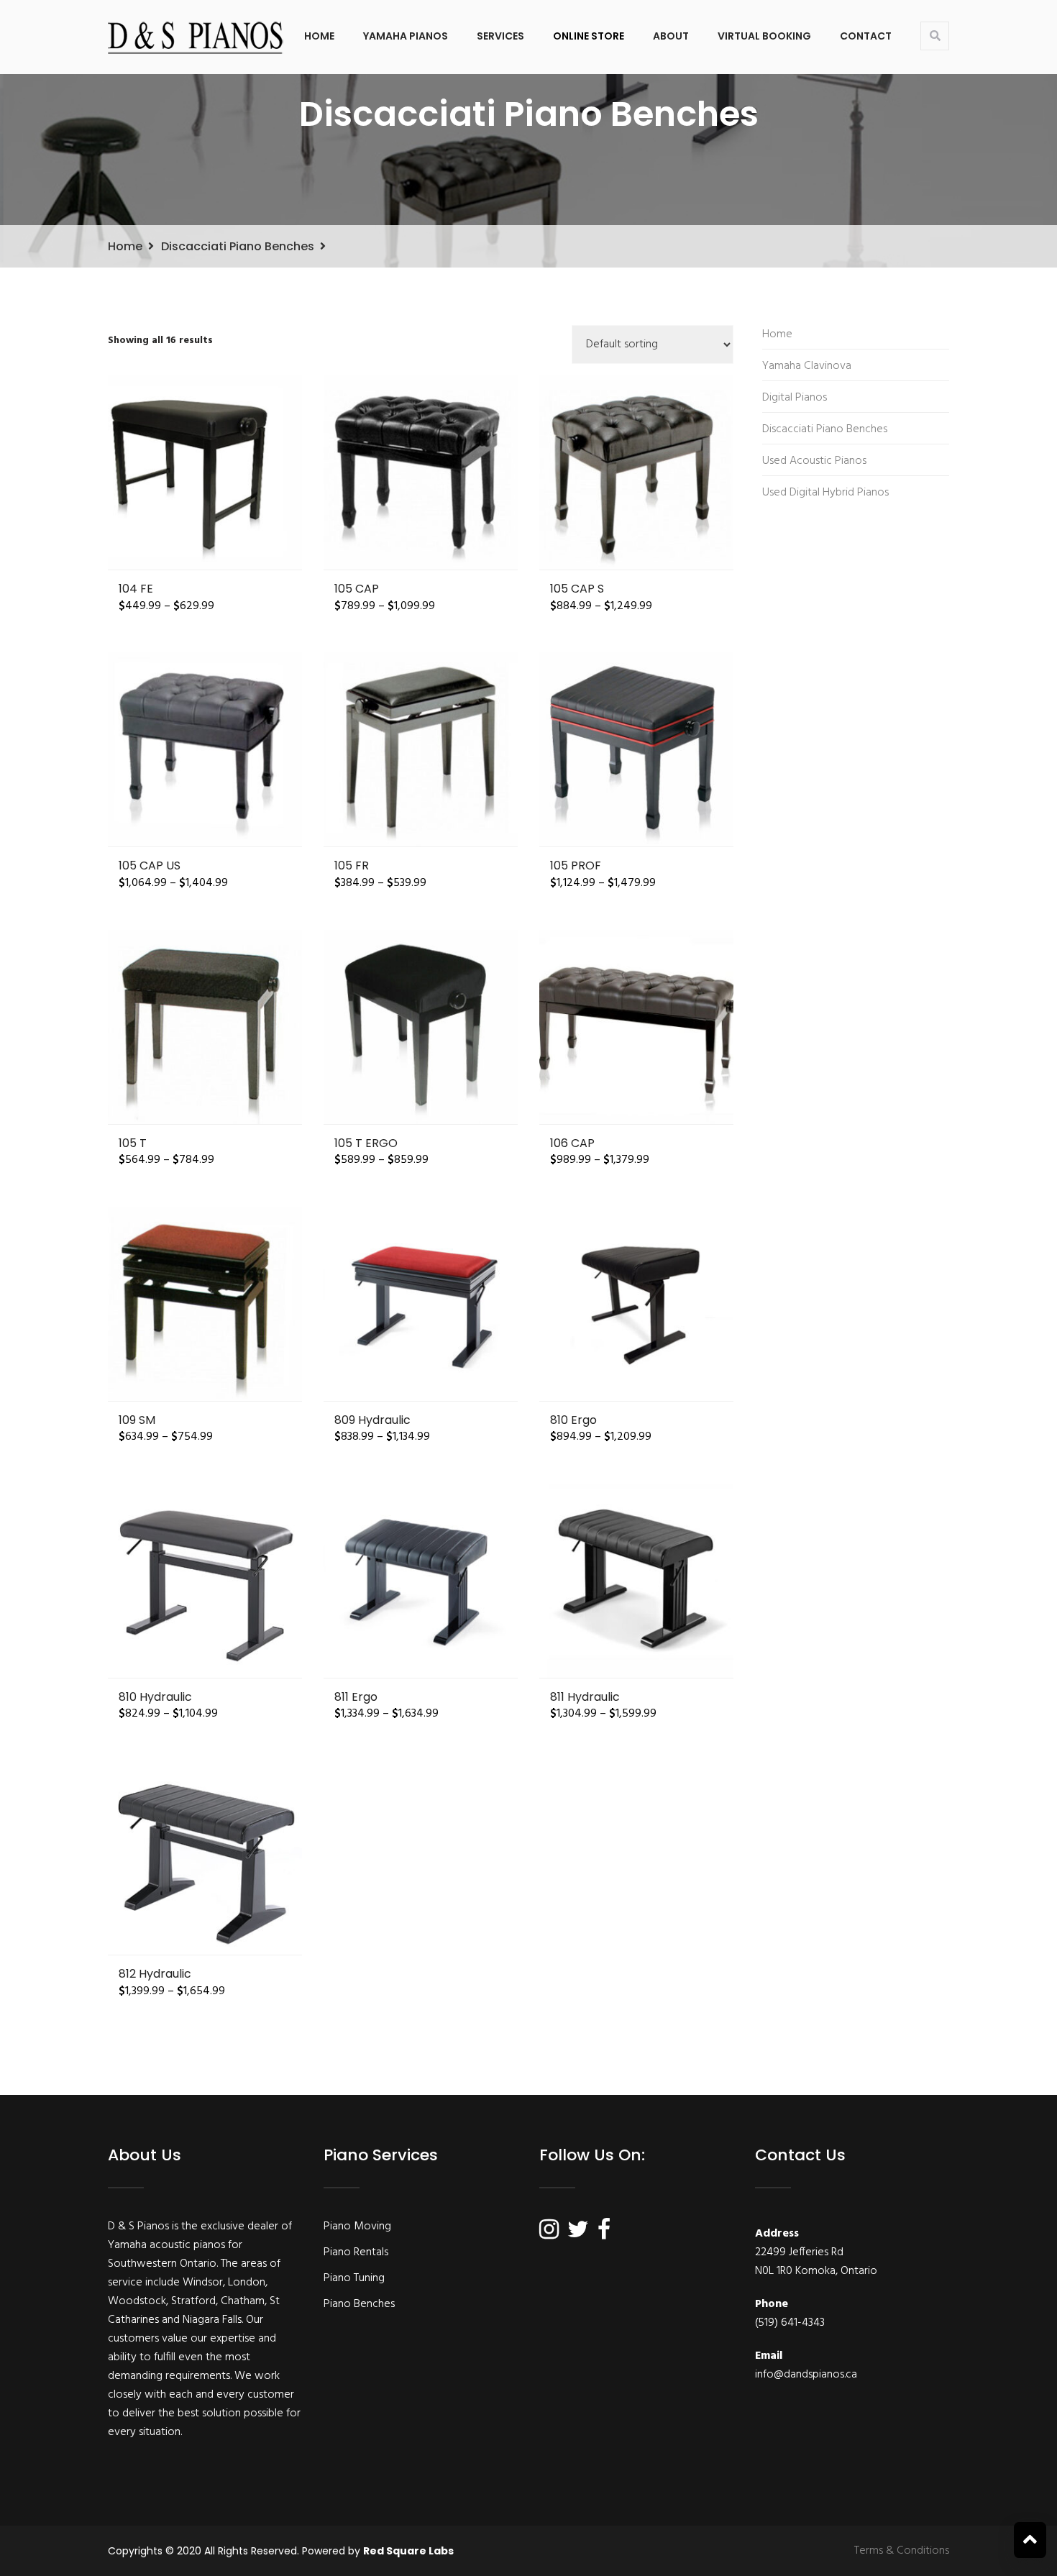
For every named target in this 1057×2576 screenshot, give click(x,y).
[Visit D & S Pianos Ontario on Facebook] (604, 2234)
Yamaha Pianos (406, 36)
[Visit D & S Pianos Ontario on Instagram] (549, 2234)
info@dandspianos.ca (806, 2375)
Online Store (589, 36)
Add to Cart (205, 472)
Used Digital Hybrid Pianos (825, 493)
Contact (866, 36)
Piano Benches (359, 2304)
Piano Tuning (354, 2278)
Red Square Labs (408, 2551)
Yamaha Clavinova (807, 366)
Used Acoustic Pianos (814, 461)
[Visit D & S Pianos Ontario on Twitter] (578, 2234)
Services (500, 36)
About (671, 36)
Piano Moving (357, 2226)
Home (319, 36)
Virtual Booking (764, 36)
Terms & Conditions (902, 2551)
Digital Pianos (795, 398)
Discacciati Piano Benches (238, 246)
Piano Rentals (356, 2252)
